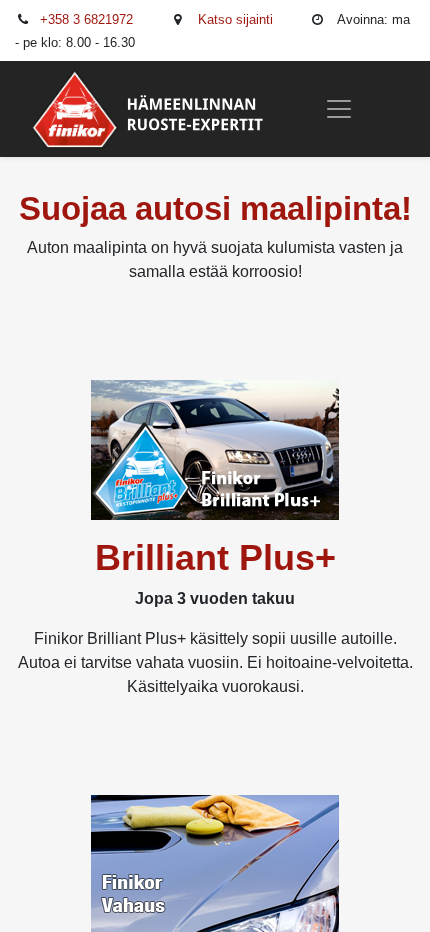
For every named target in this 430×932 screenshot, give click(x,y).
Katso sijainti (235, 19)
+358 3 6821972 (86, 19)
